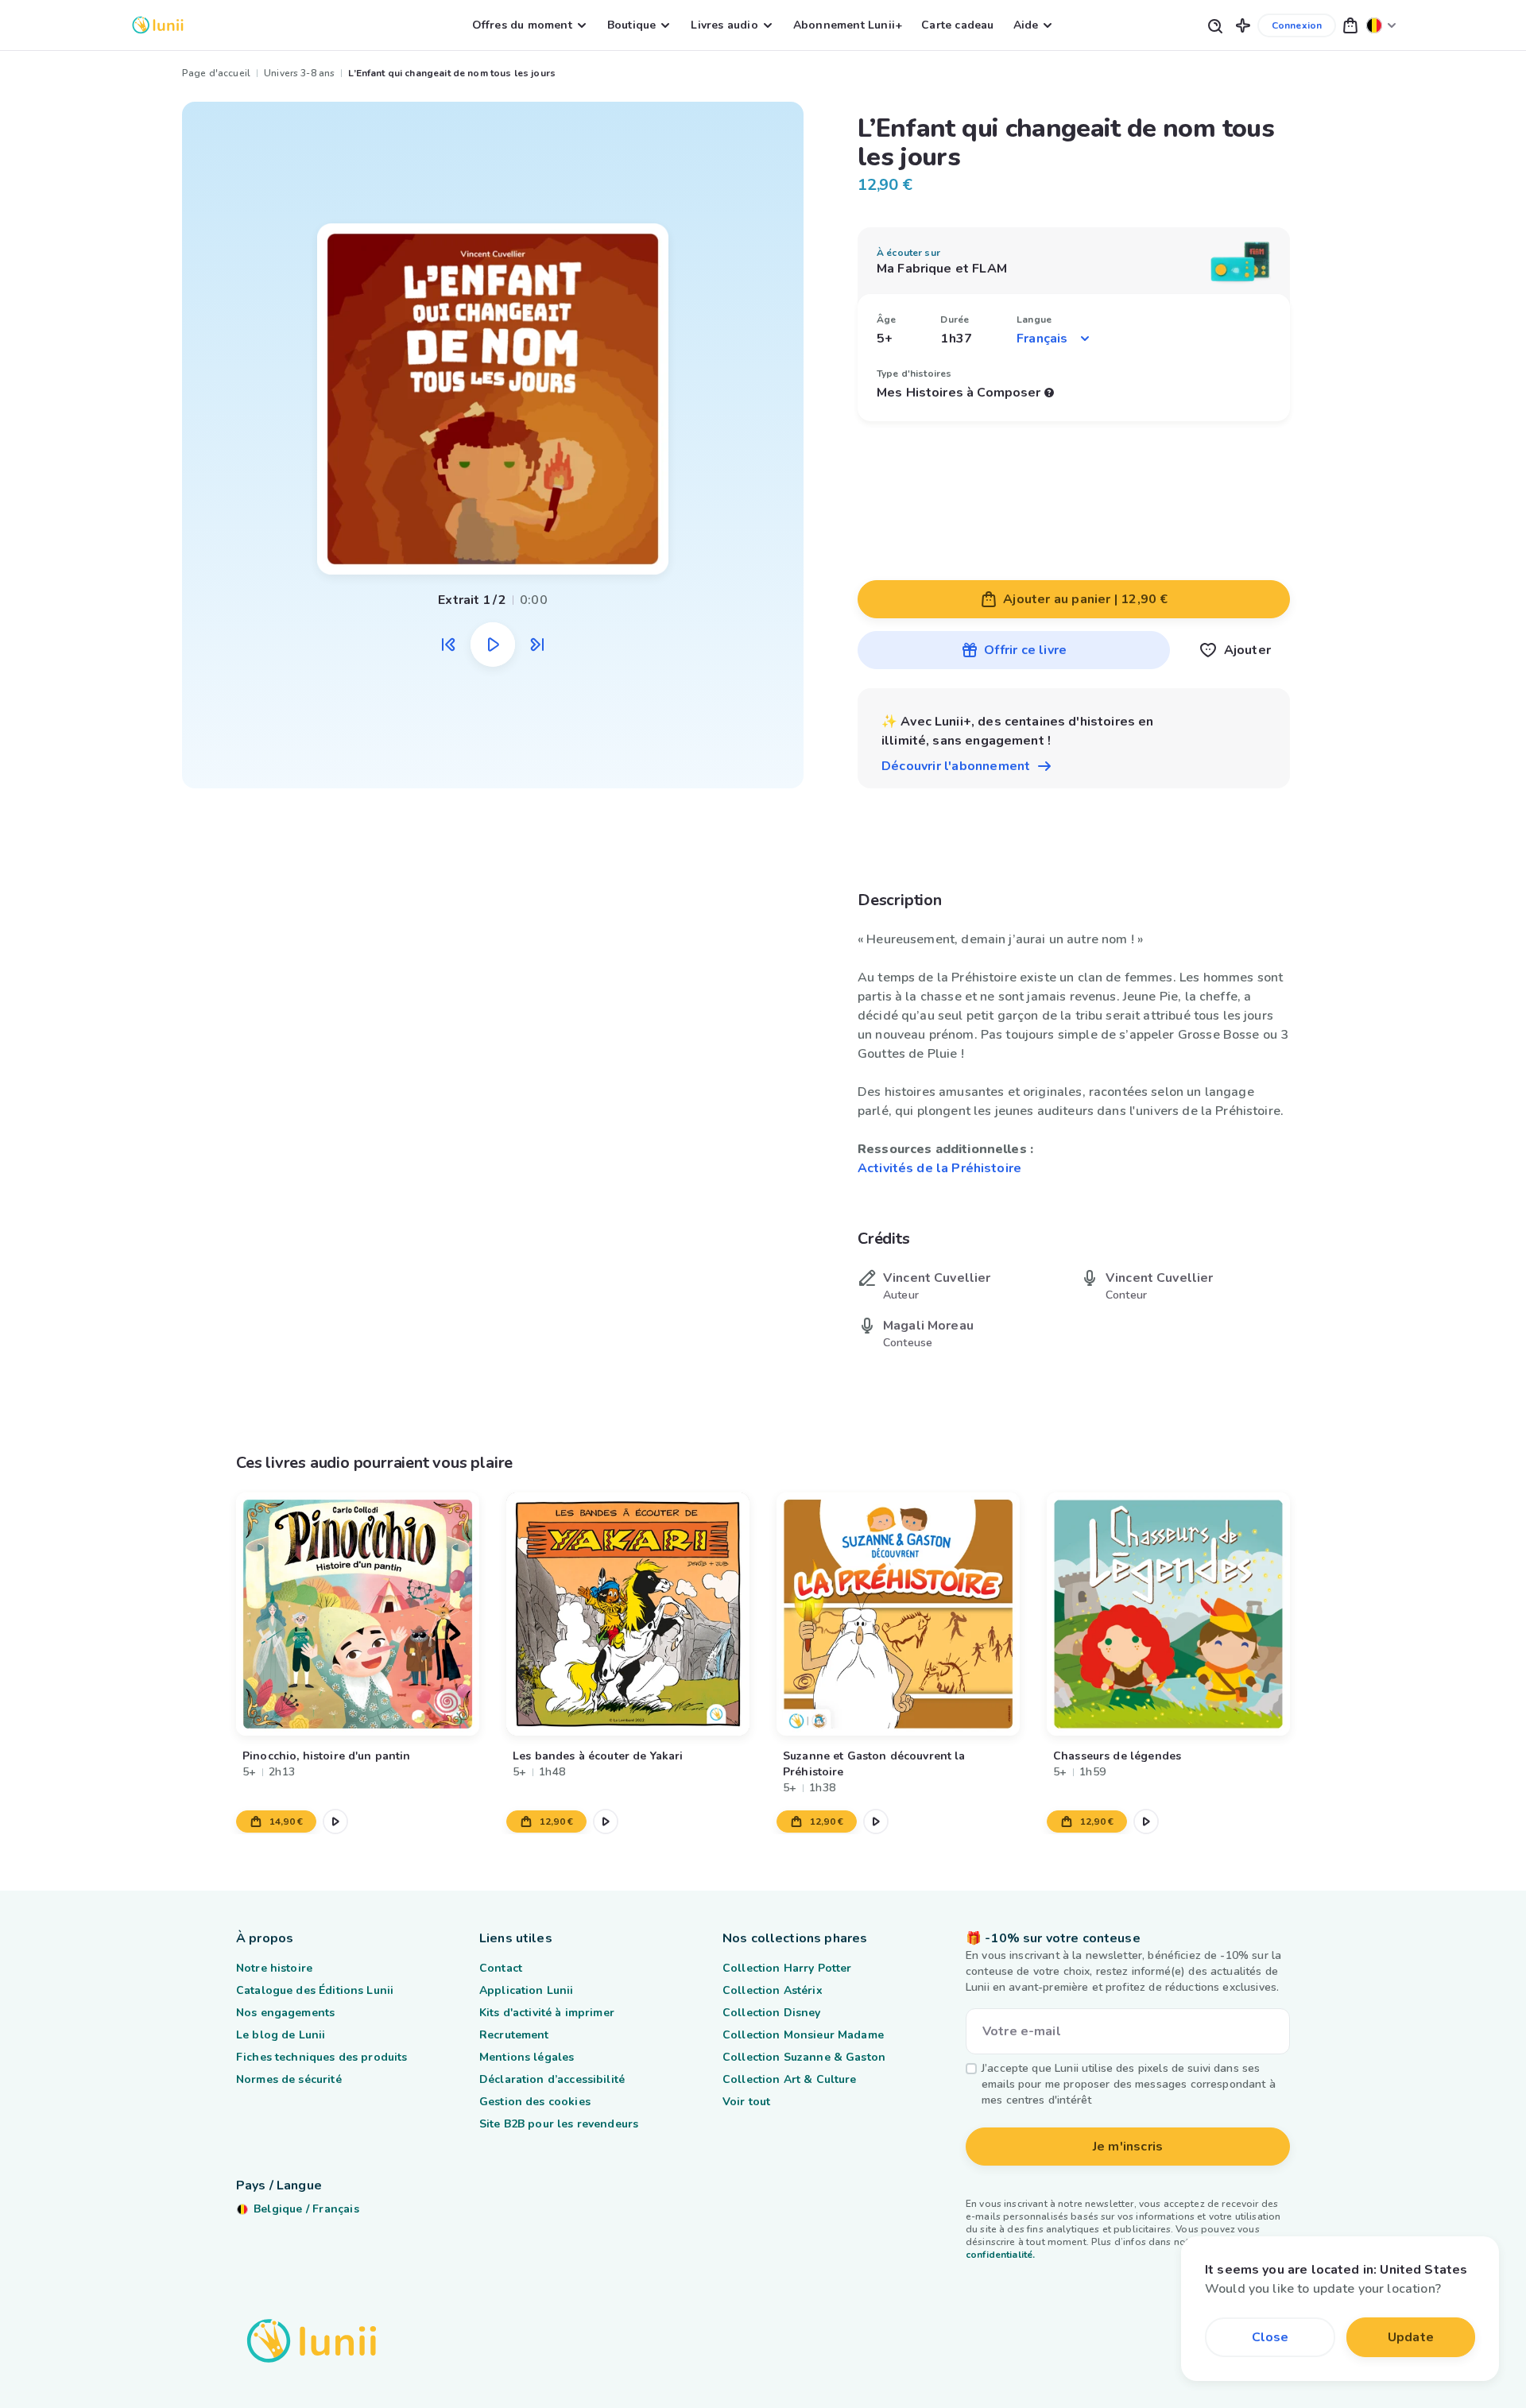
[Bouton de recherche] (1214, 25)
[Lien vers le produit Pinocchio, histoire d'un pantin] (358, 1614)
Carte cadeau (957, 25)
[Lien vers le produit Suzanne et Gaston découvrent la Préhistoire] (898, 1614)
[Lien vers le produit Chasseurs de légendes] (1168, 1614)
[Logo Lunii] (158, 25)
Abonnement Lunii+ (848, 25)
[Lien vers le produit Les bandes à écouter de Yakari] (628, 1614)
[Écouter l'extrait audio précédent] (448, 645)
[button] (1243, 25)
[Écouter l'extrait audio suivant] (537, 645)
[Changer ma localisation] (1381, 25)
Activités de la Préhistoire (939, 1168)
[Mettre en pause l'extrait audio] (493, 645)
